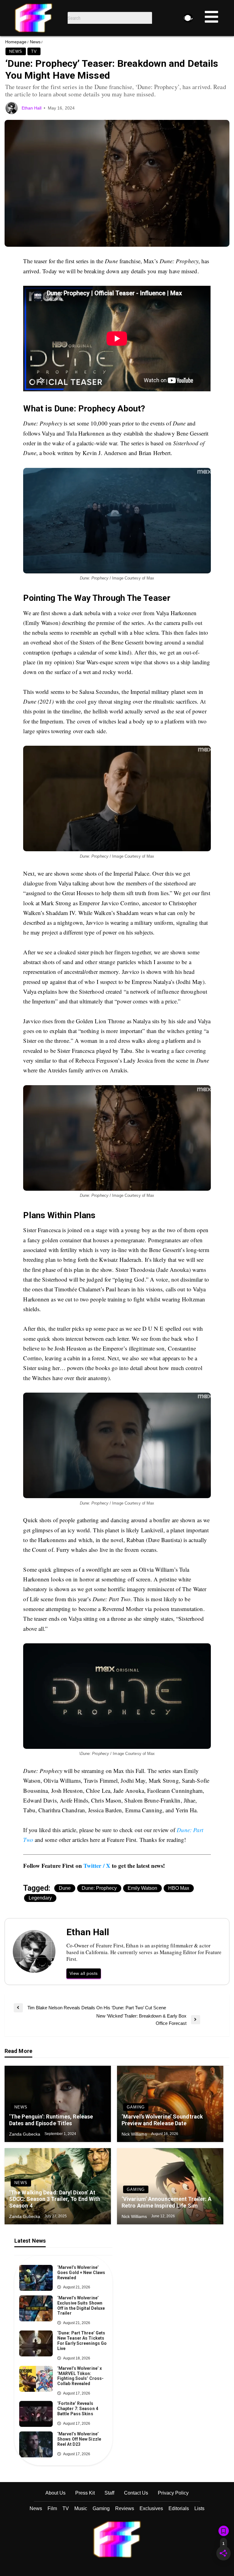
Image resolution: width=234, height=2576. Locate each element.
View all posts (84, 1973)
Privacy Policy (173, 2493)
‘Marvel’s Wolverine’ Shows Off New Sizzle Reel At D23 (79, 2439)
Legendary (40, 1898)
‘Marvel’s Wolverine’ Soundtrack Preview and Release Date (162, 2120)
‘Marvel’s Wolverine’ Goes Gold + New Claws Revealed (81, 2273)
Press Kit (85, 2493)
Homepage (16, 42)
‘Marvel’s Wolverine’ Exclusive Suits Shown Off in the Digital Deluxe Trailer (81, 2305)
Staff (109, 2493)
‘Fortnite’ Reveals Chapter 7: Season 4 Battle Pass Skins (78, 2409)
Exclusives (151, 2508)
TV (34, 51)
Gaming (136, 2107)
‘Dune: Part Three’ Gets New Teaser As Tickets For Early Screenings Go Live (82, 2341)
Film (52, 2508)
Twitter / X (97, 1866)
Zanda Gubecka (25, 2134)
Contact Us (136, 2493)
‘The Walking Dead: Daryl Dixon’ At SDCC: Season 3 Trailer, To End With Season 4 (55, 2199)
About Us (55, 2493)
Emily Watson (142, 1888)
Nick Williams (135, 2134)
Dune (65, 1888)
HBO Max (179, 1888)
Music (81, 2508)
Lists (199, 2508)
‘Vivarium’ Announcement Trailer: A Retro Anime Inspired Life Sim (167, 2202)
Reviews (125, 2508)
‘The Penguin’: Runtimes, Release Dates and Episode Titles (51, 2120)
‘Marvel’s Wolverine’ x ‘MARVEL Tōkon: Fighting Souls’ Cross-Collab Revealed (80, 2376)
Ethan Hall (32, 108)
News (35, 42)
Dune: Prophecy (99, 1888)
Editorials (179, 2508)
